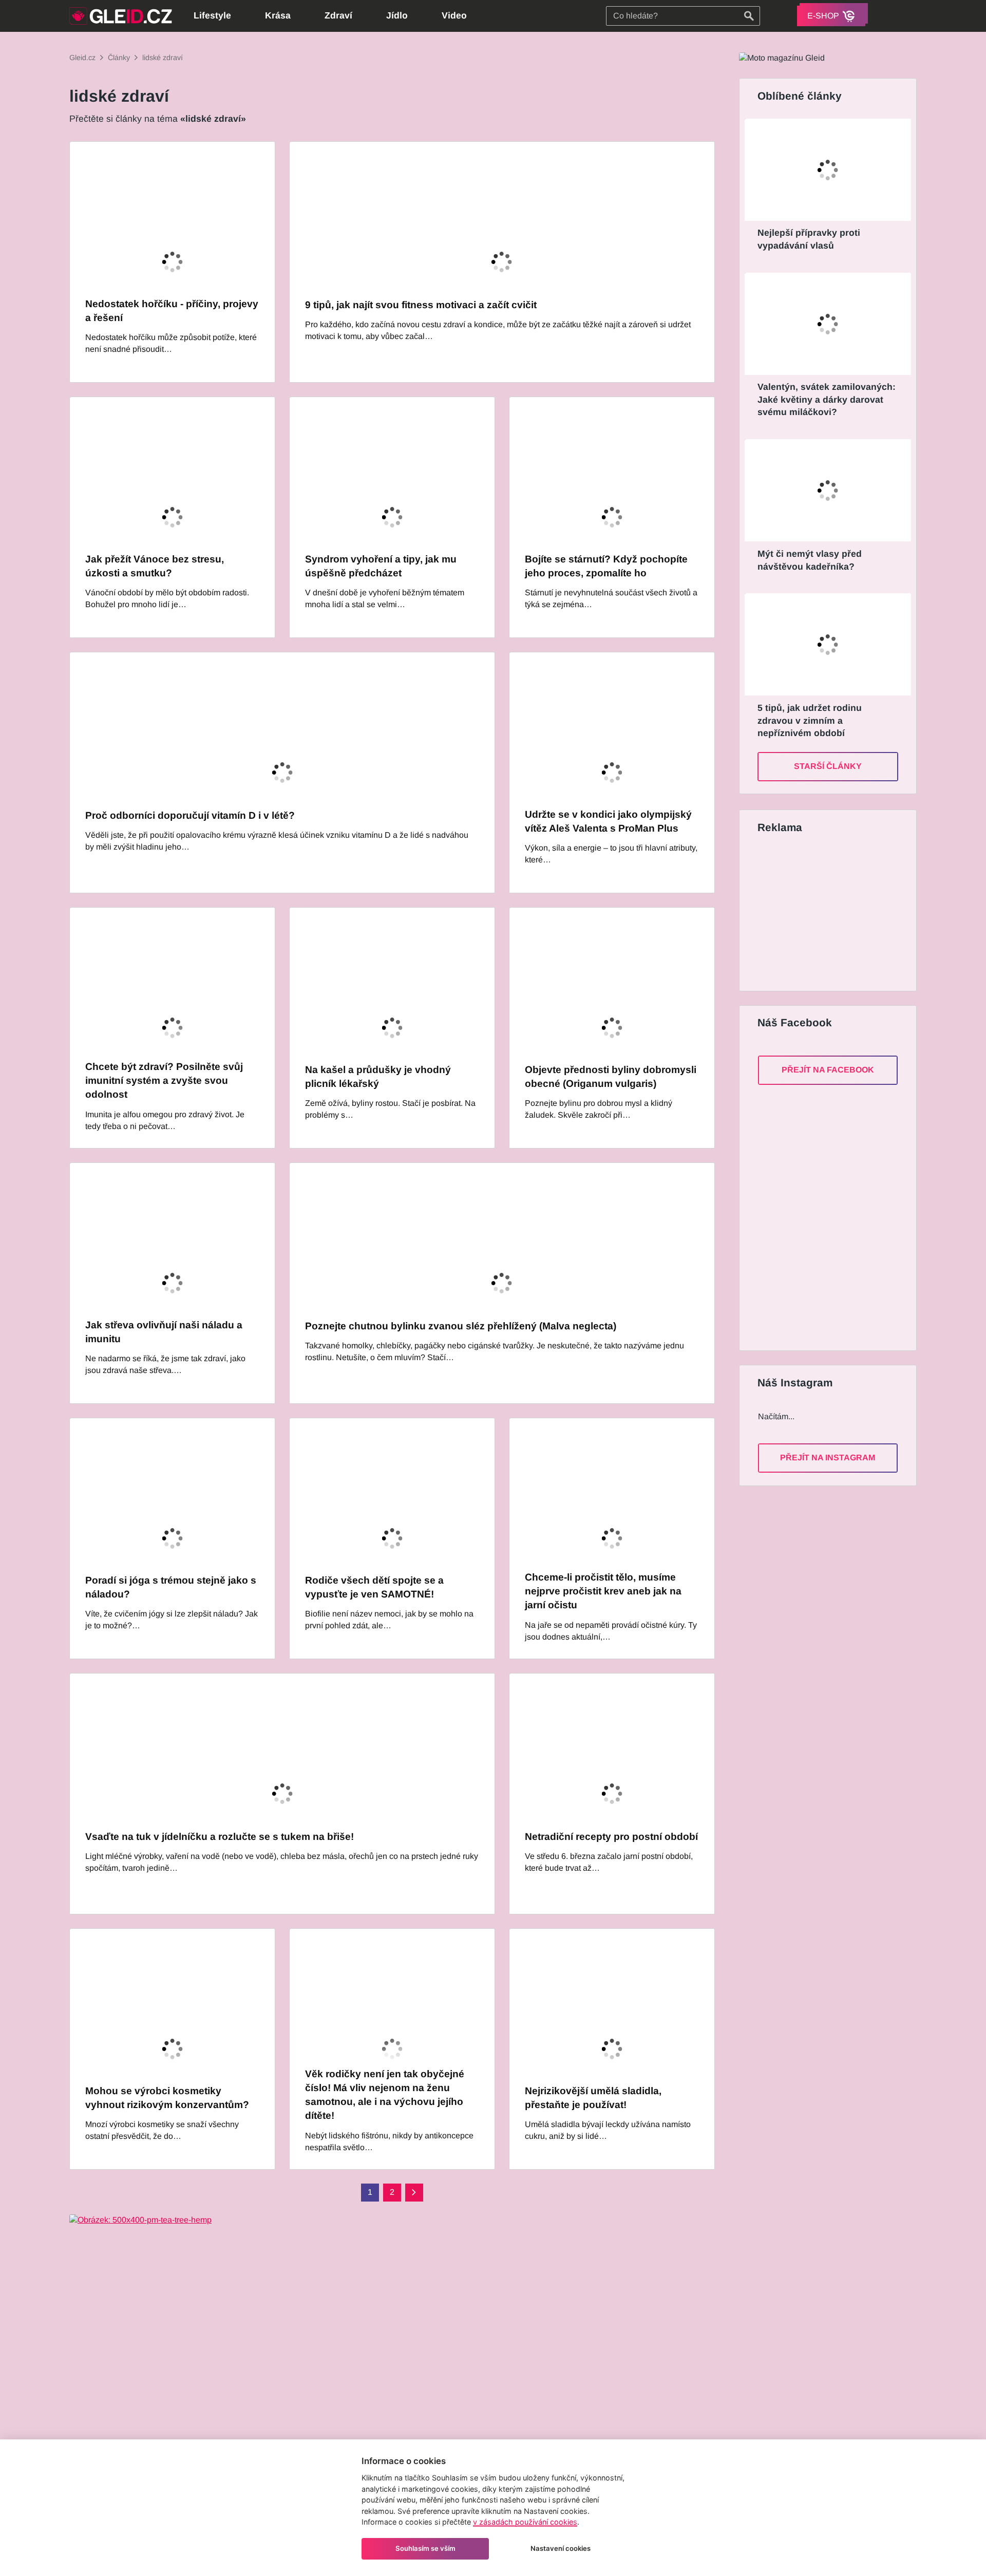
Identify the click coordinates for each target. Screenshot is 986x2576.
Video (454, 15)
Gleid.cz (82, 58)
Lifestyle (212, 15)
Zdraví (338, 15)
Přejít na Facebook (828, 1070)
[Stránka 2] (414, 2193)
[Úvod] (121, 16)
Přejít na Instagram (828, 1458)
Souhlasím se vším (425, 2548)
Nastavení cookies (561, 2548)
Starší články (828, 766)
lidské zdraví (163, 58)
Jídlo (397, 15)
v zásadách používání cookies (525, 2522)
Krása (278, 15)
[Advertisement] (826, 914)
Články (119, 58)
